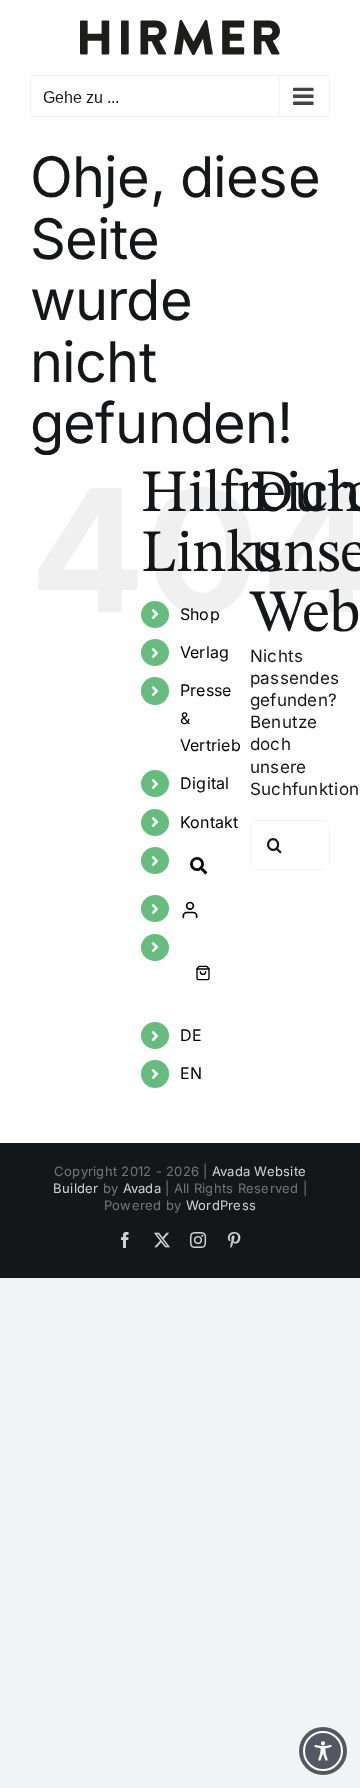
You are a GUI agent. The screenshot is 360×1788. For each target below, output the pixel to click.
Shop (200, 614)
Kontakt (209, 822)
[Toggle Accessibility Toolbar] (323, 1751)
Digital (205, 783)
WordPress (221, 1205)
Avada (142, 1188)
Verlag (205, 652)
